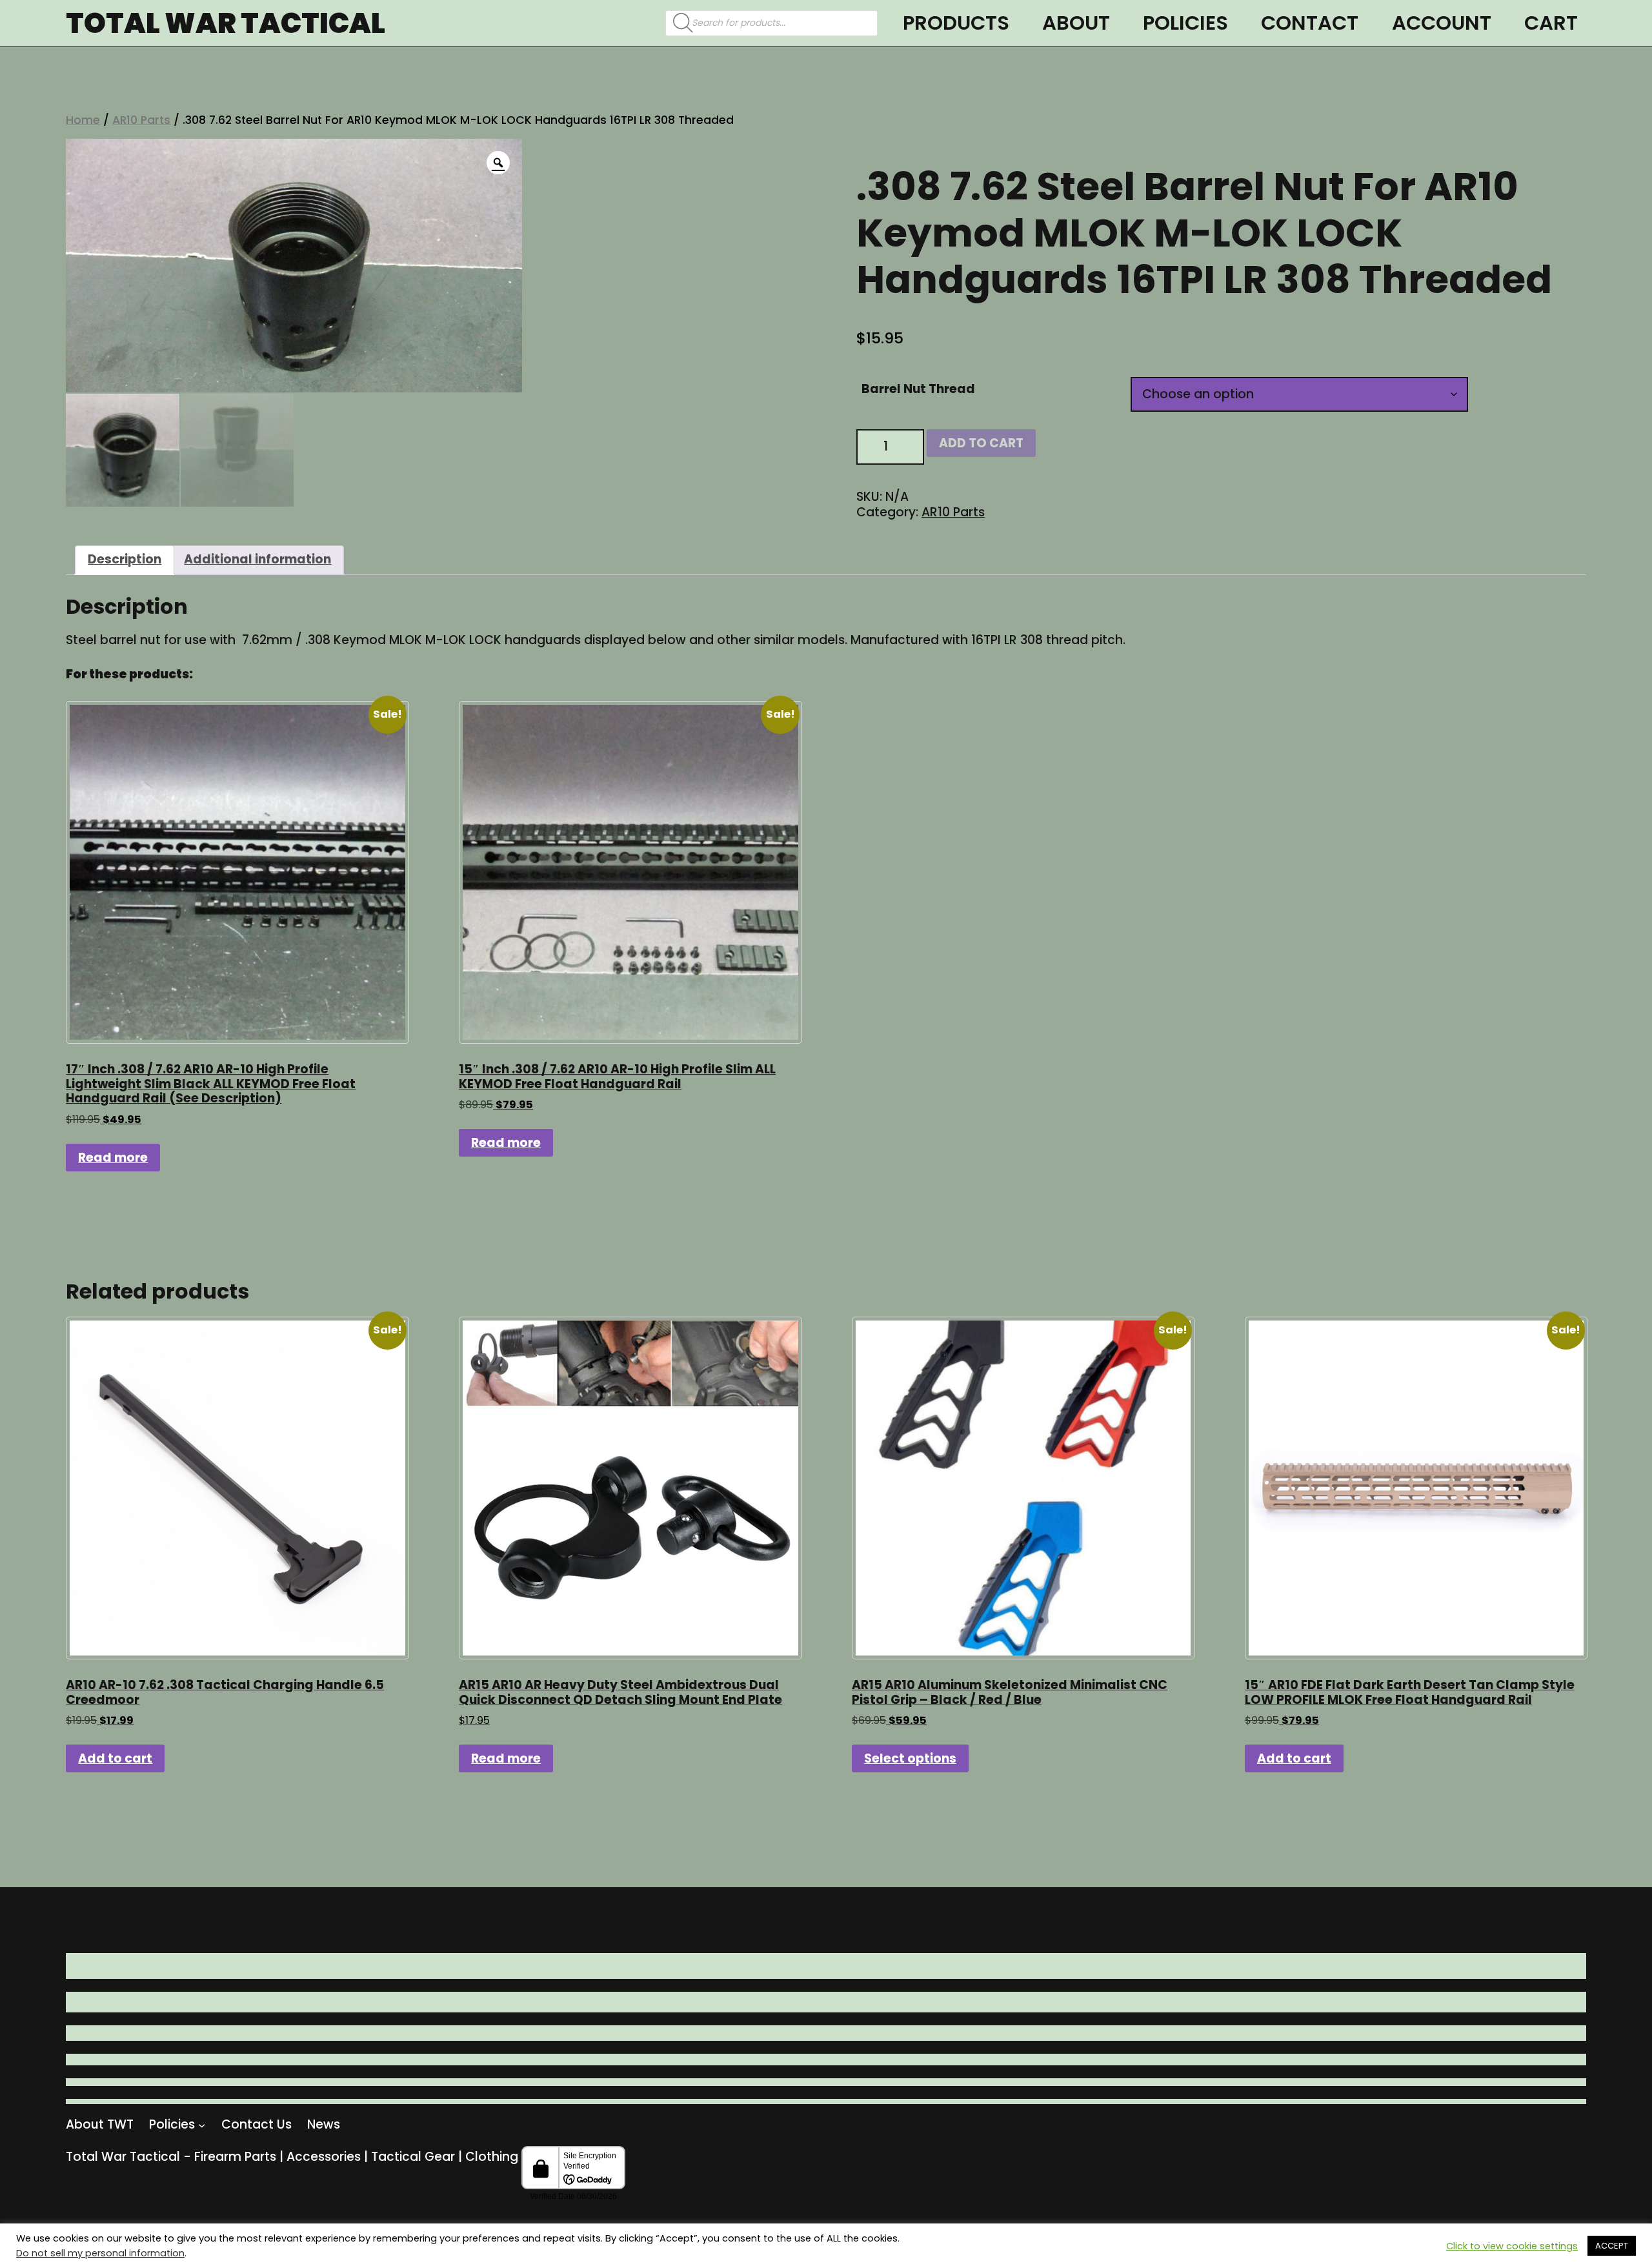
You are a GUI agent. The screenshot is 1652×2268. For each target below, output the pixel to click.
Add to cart (981, 443)
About (1076, 23)
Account (1442, 23)
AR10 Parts (141, 120)
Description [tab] (125, 559)
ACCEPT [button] (1612, 2246)
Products (956, 23)
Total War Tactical (226, 23)
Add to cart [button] (115, 1758)
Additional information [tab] (257, 559)
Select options (910, 1758)
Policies (1185, 23)
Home (83, 120)
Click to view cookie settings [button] (1512, 2246)
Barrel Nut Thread (918, 389)
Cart (1551, 23)
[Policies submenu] (202, 2125)
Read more (113, 1158)
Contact (1310, 23)
